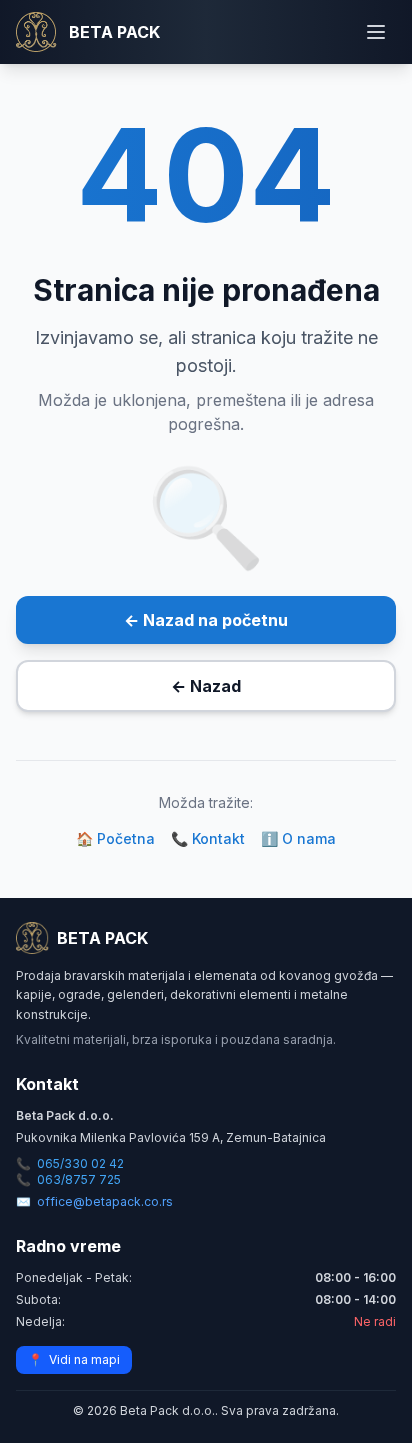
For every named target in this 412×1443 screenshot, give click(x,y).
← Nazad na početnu (206, 620)
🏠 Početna (115, 838)
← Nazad (206, 686)
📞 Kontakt (208, 838)
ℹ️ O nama (298, 838)
